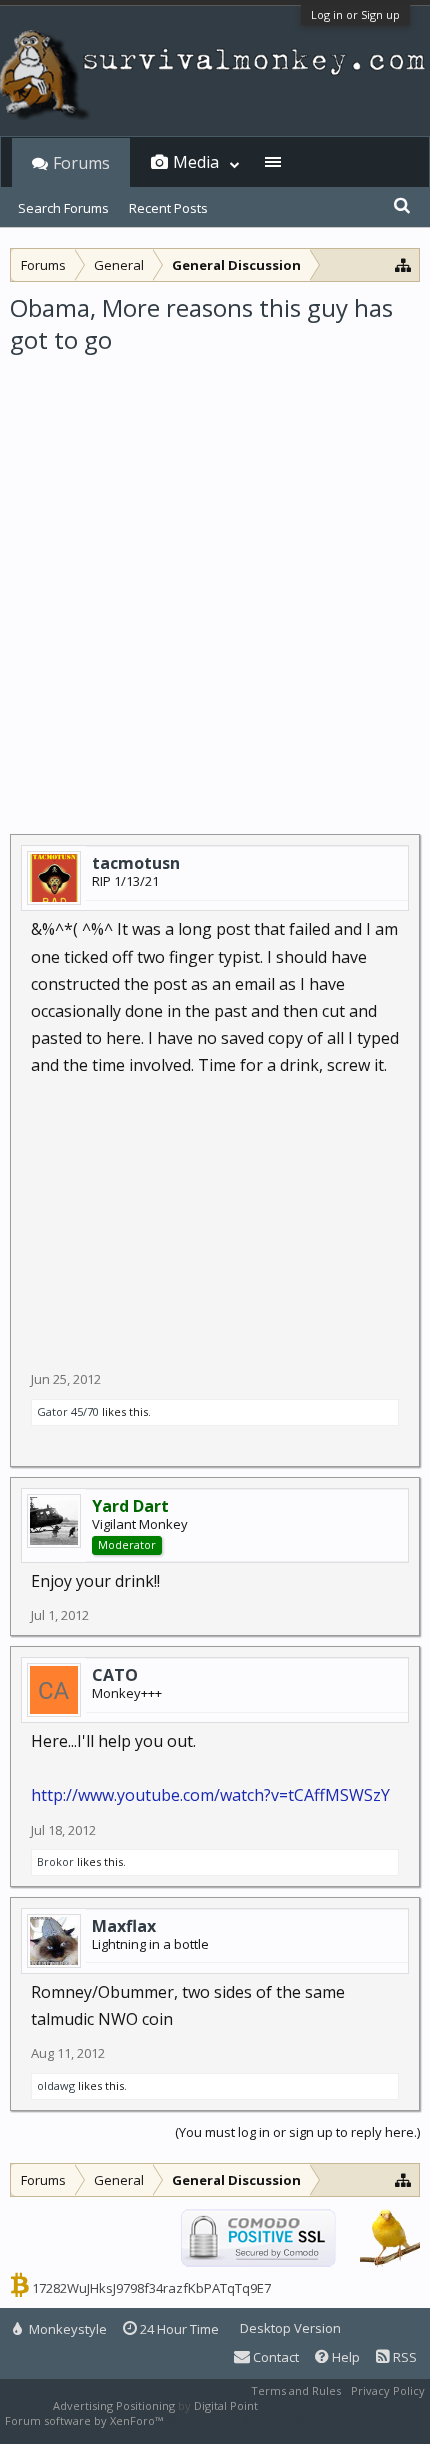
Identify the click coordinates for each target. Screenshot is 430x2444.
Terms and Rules (296, 2390)
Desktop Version (290, 2328)
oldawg (56, 2085)
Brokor (55, 1861)
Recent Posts (168, 208)
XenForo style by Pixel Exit (236, 2420)
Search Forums (63, 208)
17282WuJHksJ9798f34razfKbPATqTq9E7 (151, 2288)
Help (344, 2357)
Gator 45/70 (68, 1411)
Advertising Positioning (114, 2405)
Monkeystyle (66, 2329)
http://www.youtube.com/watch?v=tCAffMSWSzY (210, 1795)
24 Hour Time (178, 2329)
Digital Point (226, 2405)
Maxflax (124, 1926)
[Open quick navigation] (403, 264)
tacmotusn (136, 863)
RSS (403, 2357)
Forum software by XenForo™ (85, 2420)
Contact (274, 2357)
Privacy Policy (388, 2390)
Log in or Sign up (355, 14)
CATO (115, 1675)
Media (196, 162)
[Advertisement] (215, 582)
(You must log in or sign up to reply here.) (297, 2132)
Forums (81, 163)
